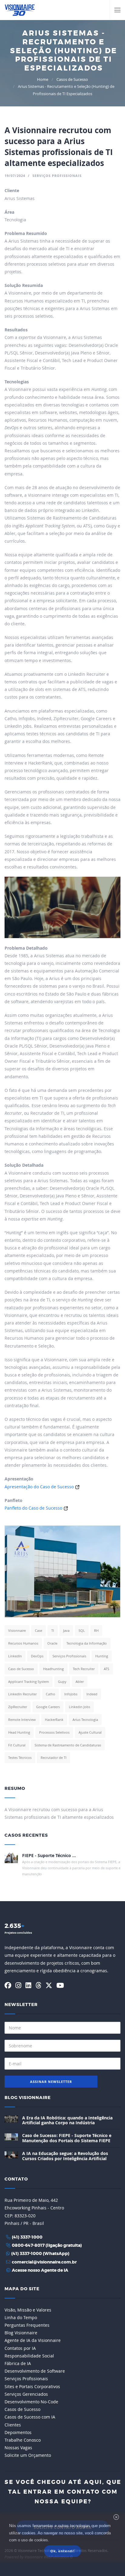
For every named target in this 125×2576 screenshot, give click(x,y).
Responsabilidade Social (29, 2356)
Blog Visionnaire (28, 2098)
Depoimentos (18, 2432)
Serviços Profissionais (26, 2379)
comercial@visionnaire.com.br (44, 2262)
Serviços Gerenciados (26, 2394)
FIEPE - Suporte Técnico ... (49, 1855)
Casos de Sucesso (72, 79)
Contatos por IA (20, 2348)
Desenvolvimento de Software (35, 2371)
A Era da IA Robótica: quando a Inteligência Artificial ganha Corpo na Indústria (67, 2120)
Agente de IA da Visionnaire (33, 2340)
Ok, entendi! (62, 2551)
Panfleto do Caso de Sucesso (33, 1508)
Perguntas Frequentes (27, 2325)
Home (43, 79)
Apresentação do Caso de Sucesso (39, 1487)
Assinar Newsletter (51, 2082)
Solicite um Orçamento (28, 2455)
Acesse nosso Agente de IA (40, 2270)
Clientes (13, 2425)
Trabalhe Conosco (23, 2440)
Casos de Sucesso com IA (30, 2417)
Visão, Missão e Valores (28, 2310)
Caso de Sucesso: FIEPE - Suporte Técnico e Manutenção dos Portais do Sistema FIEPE (67, 2138)
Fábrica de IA (18, 2363)
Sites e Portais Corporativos (32, 2386)
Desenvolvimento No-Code (31, 2402)
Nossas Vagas (18, 2448)
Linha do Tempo (21, 2317)
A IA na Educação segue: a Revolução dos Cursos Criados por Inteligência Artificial (65, 2156)
